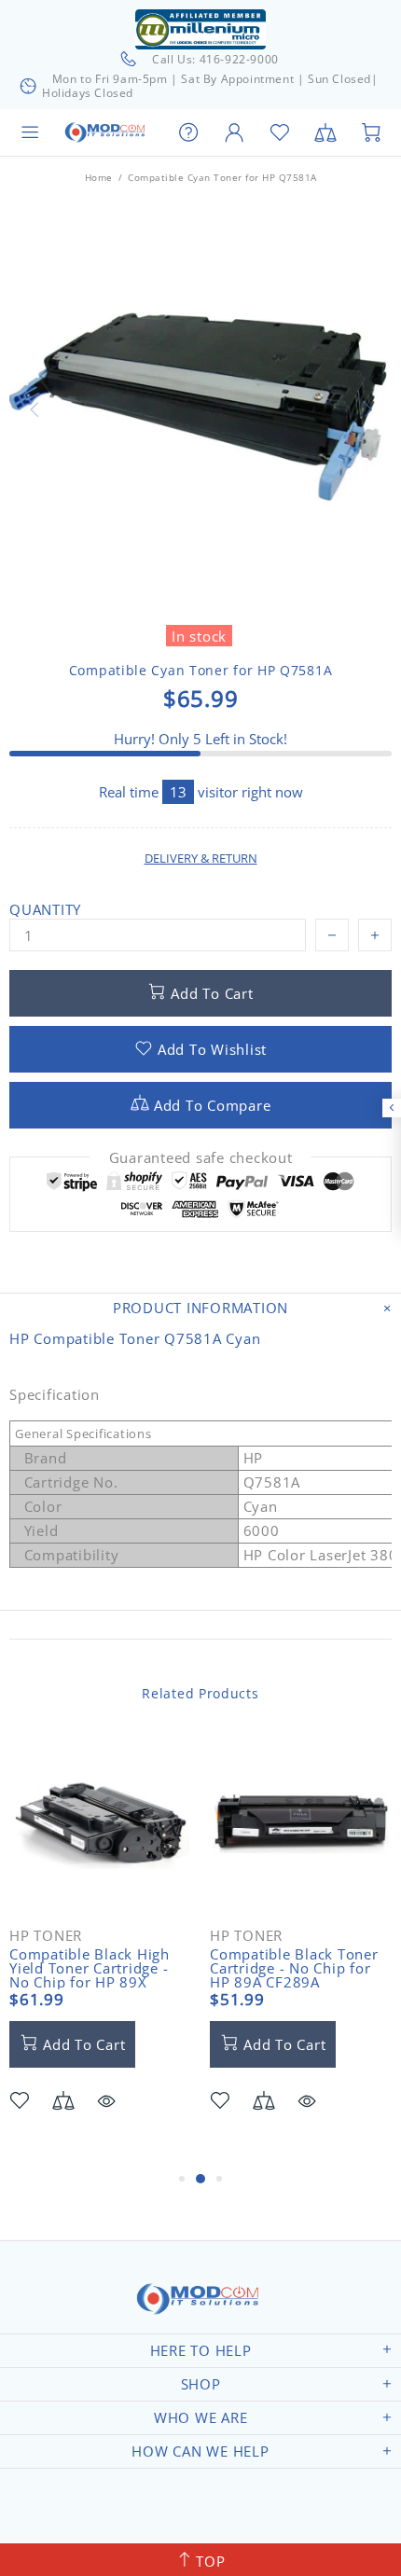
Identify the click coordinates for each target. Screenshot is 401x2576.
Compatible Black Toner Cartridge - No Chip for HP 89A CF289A (294, 1968)
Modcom (107, 132)
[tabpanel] (100, 1950)
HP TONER (46, 1936)
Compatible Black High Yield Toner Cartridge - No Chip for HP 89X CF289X (90, 1975)
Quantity (45, 910)
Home (99, 177)
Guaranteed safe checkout (201, 1158)
